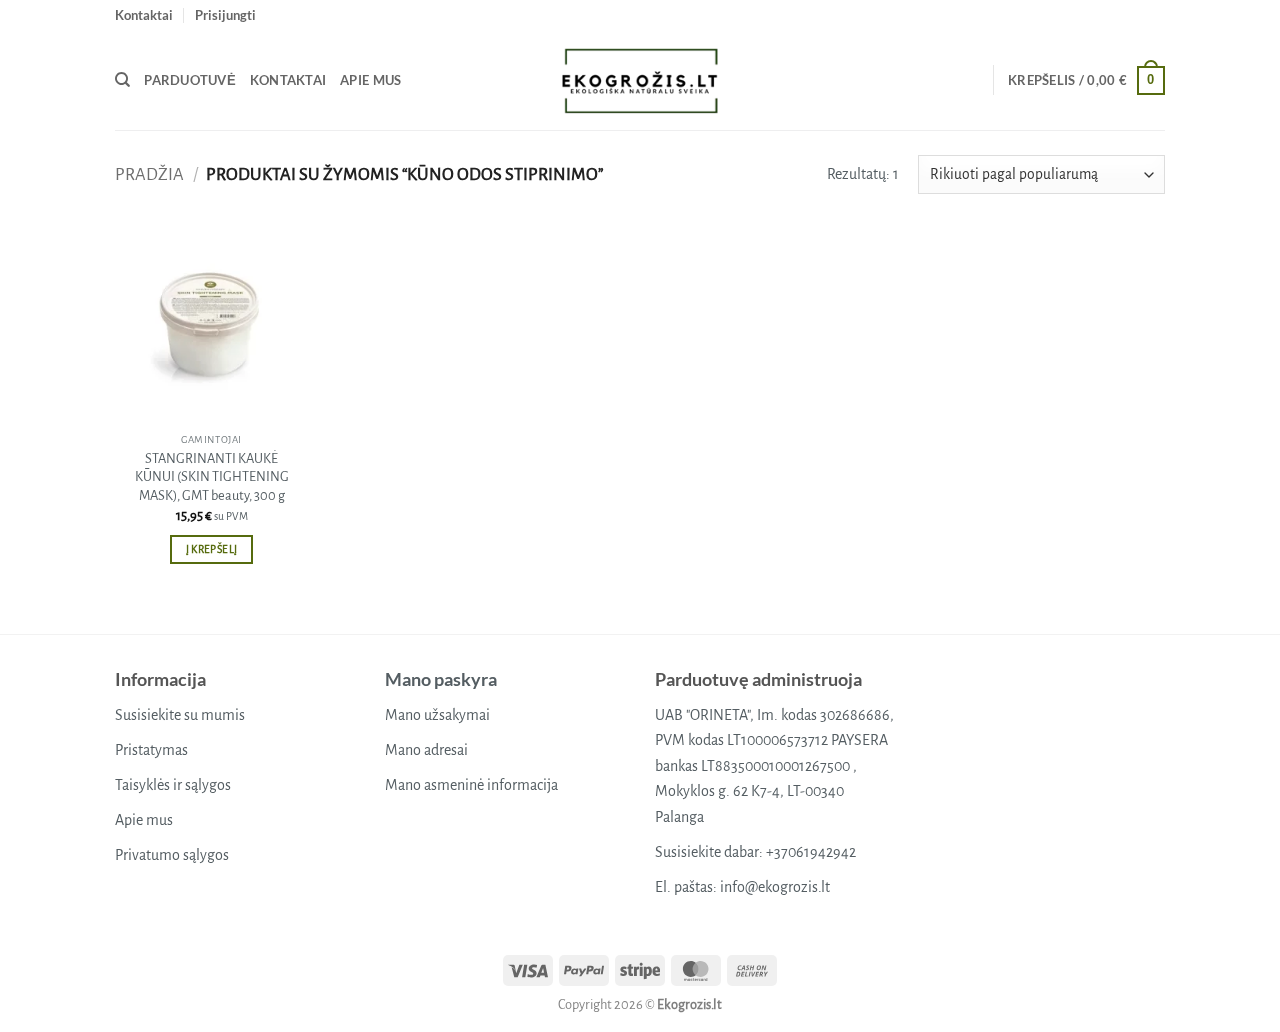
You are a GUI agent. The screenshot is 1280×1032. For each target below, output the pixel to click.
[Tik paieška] (122, 80)
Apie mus (370, 80)
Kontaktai (144, 15)
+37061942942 (811, 852)
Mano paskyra (441, 679)
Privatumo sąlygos (172, 855)
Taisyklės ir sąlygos (173, 785)
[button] (225, 15)
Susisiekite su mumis (180, 715)
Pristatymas (151, 750)
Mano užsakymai (437, 715)
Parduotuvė (190, 80)
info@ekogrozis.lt (775, 887)
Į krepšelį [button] (211, 549)
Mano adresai (426, 750)
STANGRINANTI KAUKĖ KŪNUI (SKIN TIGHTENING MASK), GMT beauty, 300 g (212, 477)
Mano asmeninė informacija (471, 785)
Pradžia (149, 174)
